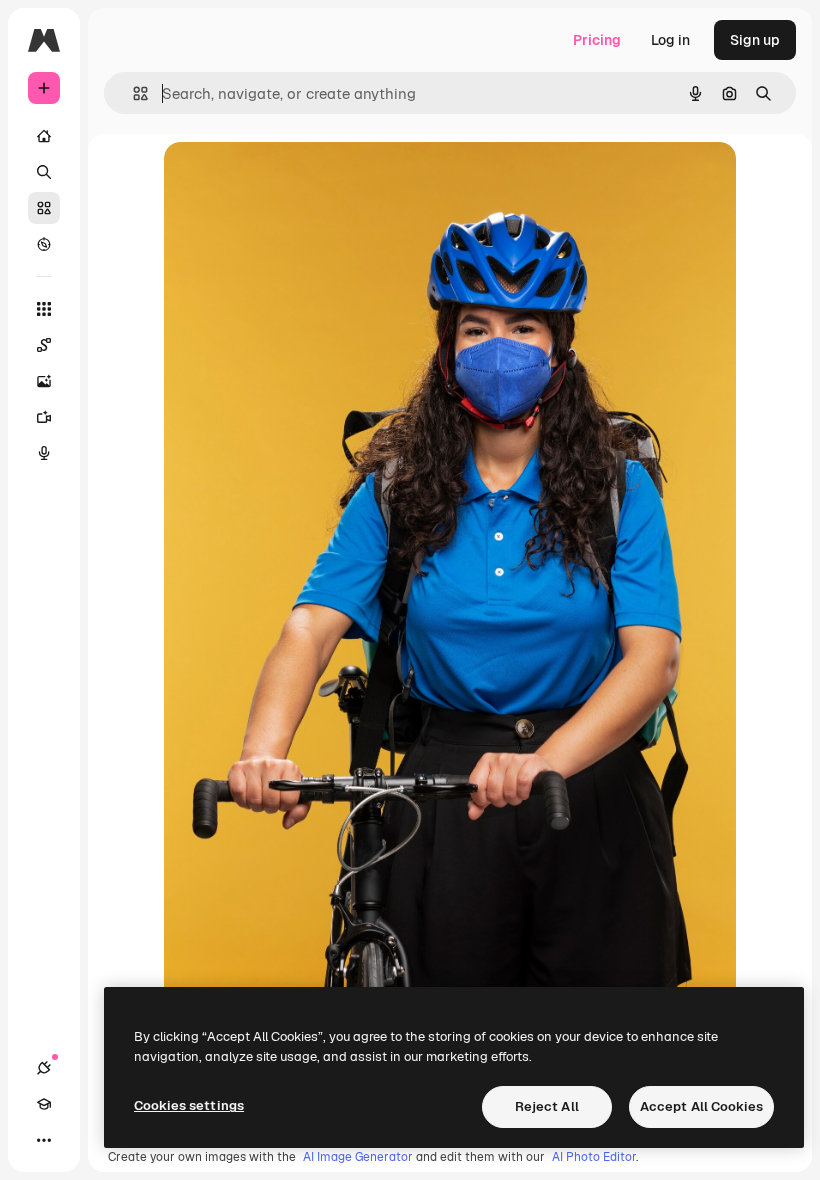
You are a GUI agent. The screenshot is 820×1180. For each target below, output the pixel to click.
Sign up (755, 40)
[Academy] (44, 1104)
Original (292, 179)
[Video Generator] (44, 417)
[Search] (44, 172)
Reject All (547, 1106)
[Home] (44, 136)
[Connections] (44, 1068)
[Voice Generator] (44, 453)
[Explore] (44, 244)
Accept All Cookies (701, 1106)
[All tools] (44, 309)
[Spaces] (44, 345)
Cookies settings (189, 1105)
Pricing (597, 40)
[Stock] (44, 208)
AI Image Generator (358, 1157)
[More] (44, 1140)
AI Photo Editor (594, 1157)
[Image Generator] (44, 381)
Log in (670, 40)
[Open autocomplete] (132, 93)
